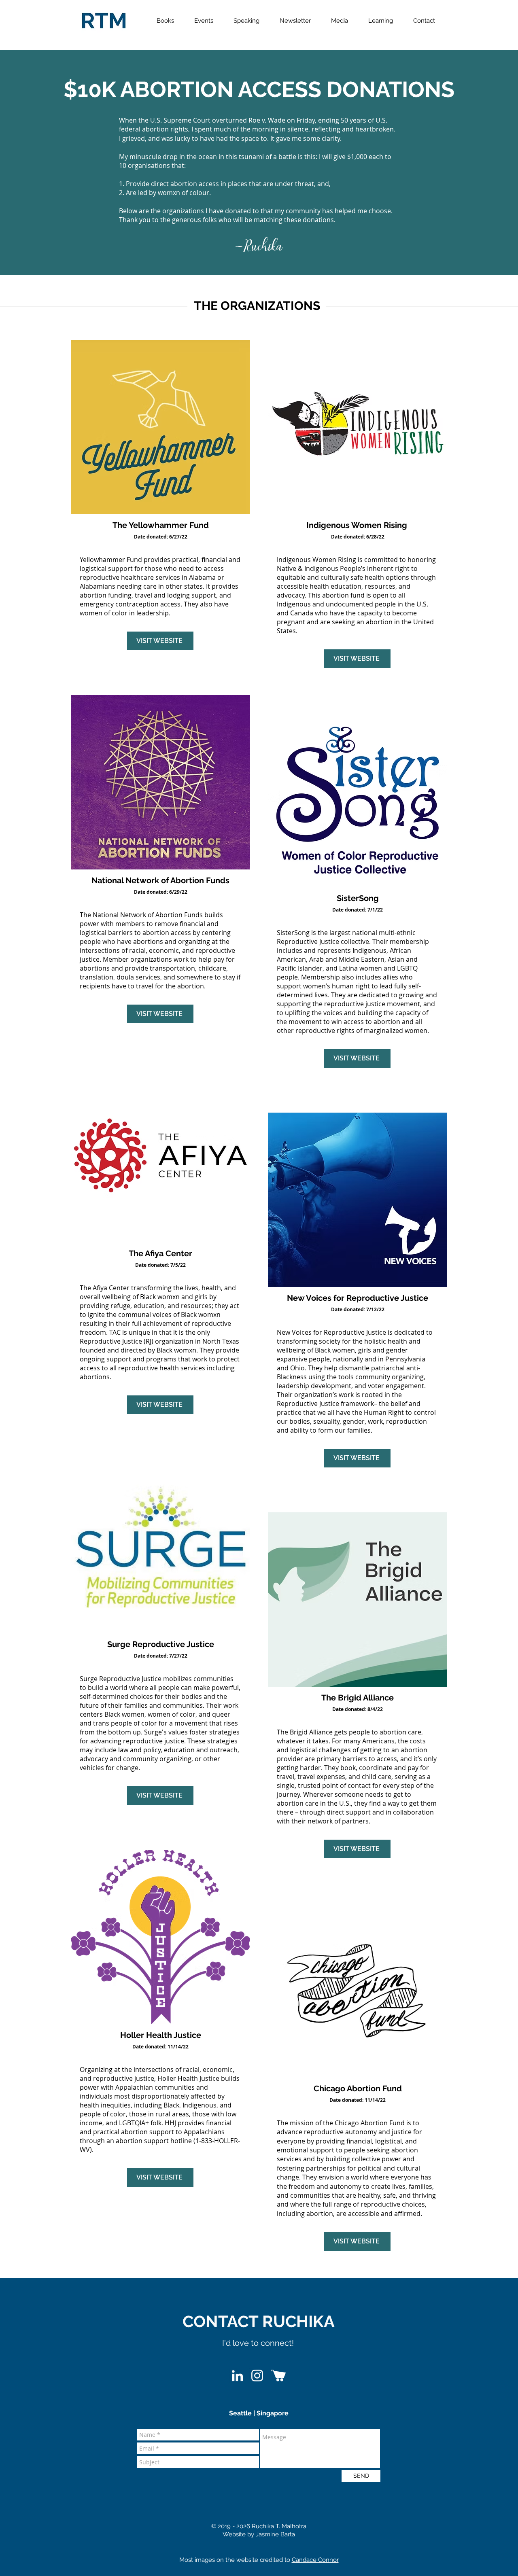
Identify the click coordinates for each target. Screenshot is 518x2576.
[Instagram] (257, 2376)
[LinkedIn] (237, 2376)
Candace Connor (315, 2560)
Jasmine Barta (275, 2534)
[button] (165, 21)
